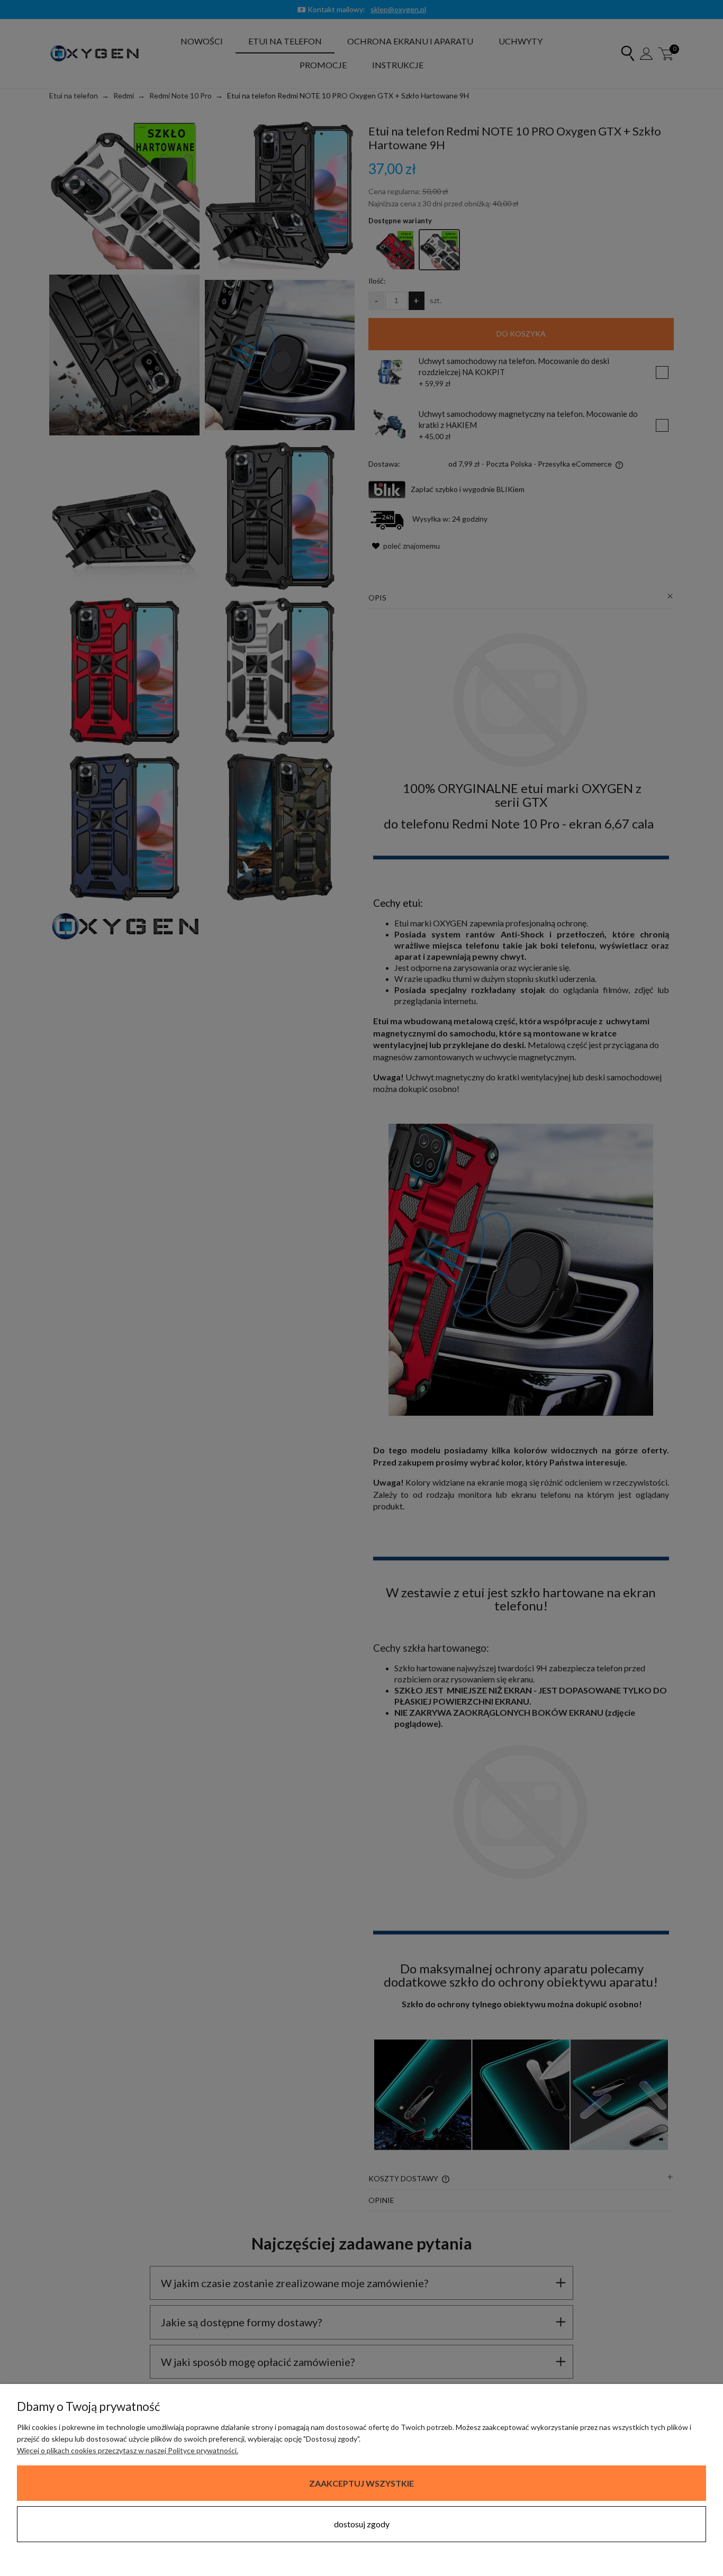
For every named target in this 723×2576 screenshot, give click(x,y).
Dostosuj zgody (362, 2524)
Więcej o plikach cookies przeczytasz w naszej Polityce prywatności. (128, 2450)
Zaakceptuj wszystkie (361, 2483)
